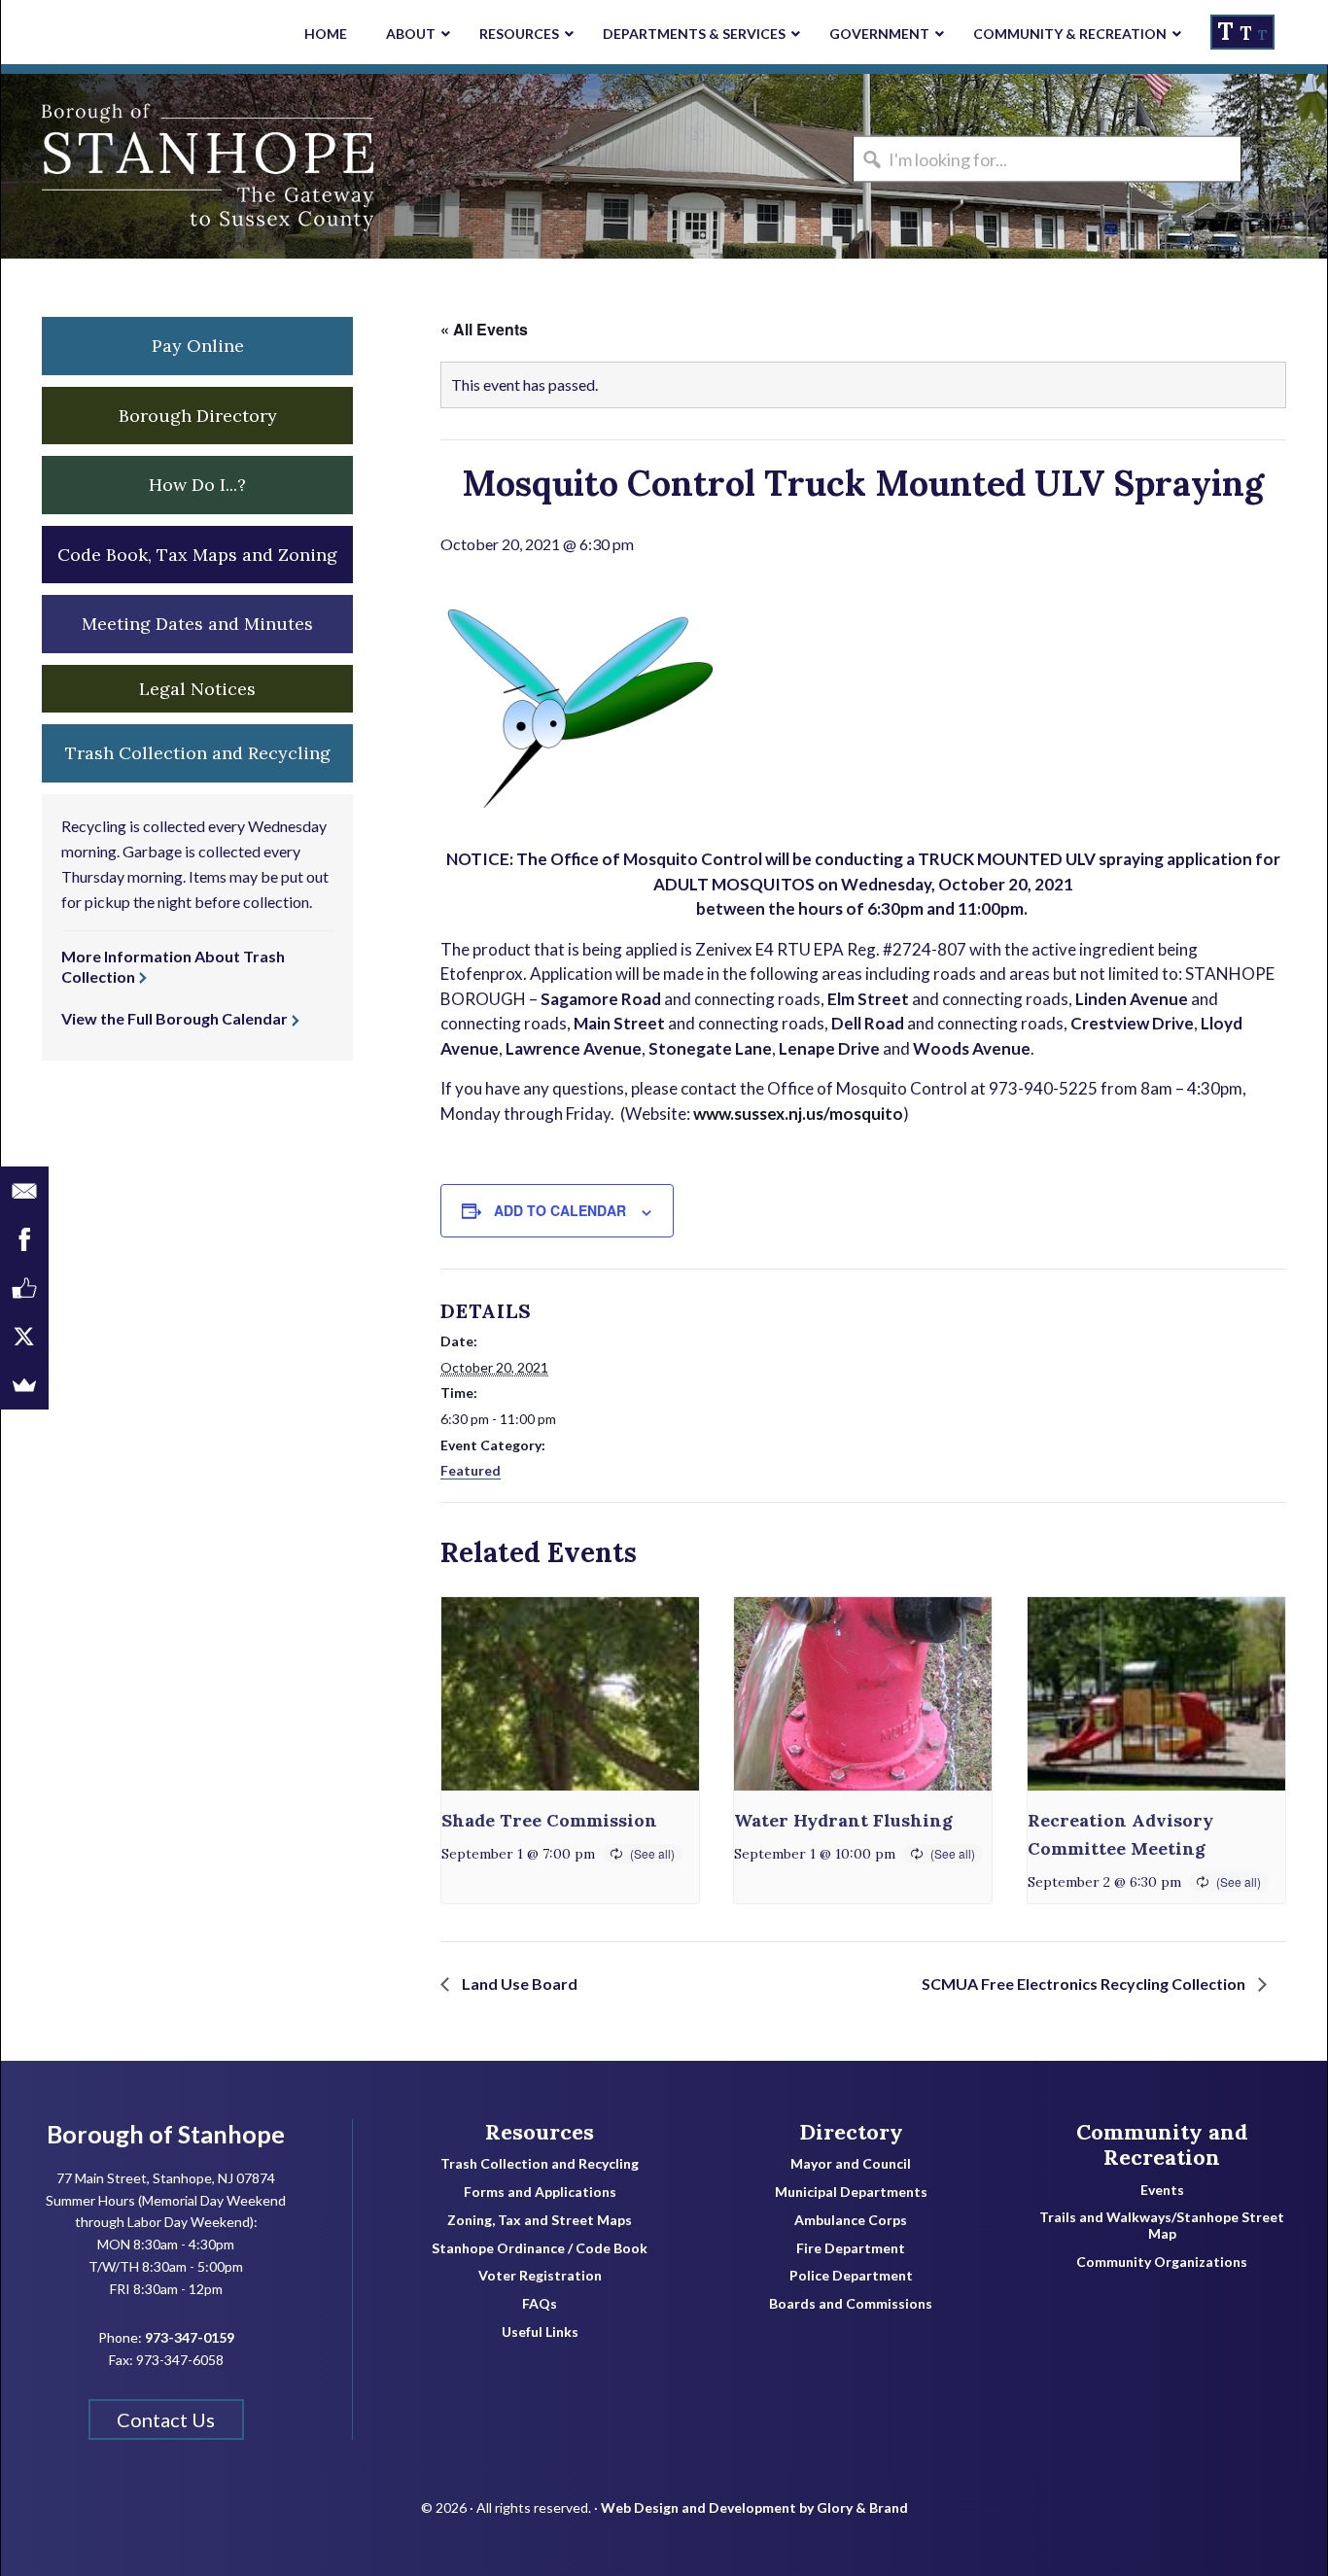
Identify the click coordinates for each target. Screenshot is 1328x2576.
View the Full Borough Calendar (175, 1018)
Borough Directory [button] (198, 416)
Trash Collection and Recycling (540, 2164)
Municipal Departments (851, 2192)
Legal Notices (197, 689)
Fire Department (851, 2248)
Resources (540, 2132)
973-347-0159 (190, 2337)
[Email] (24, 1191)
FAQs (540, 2304)
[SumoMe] (24, 1385)
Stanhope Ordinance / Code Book (540, 2248)
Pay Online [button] (198, 346)
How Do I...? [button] (197, 485)
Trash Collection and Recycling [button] (198, 753)
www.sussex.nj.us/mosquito (798, 1114)
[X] (24, 1337)
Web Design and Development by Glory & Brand (754, 2507)
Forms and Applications (540, 2192)
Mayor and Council (851, 2164)
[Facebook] (24, 1239)
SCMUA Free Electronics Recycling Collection (1085, 1984)
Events (1162, 2190)
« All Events (484, 329)
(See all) (652, 1853)
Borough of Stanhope (147, 166)
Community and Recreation (1162, 2145)
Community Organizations (1162, 2262)
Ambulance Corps (851, 2220)
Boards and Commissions (851, 2304)
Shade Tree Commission (549, 1820)
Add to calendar (560, 1210)
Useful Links (540, 2332)
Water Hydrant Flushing (843, 1820)
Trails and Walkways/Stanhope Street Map (1162, 2226)
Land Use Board (518, 1984)
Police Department (851, 2276)
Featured (471, 1470)
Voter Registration (540, 2276)
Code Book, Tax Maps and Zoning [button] (197, 555)
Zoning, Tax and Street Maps (540, 2220)
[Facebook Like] (24, 1288)
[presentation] (570, 1694)
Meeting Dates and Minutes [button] (197, 624)
